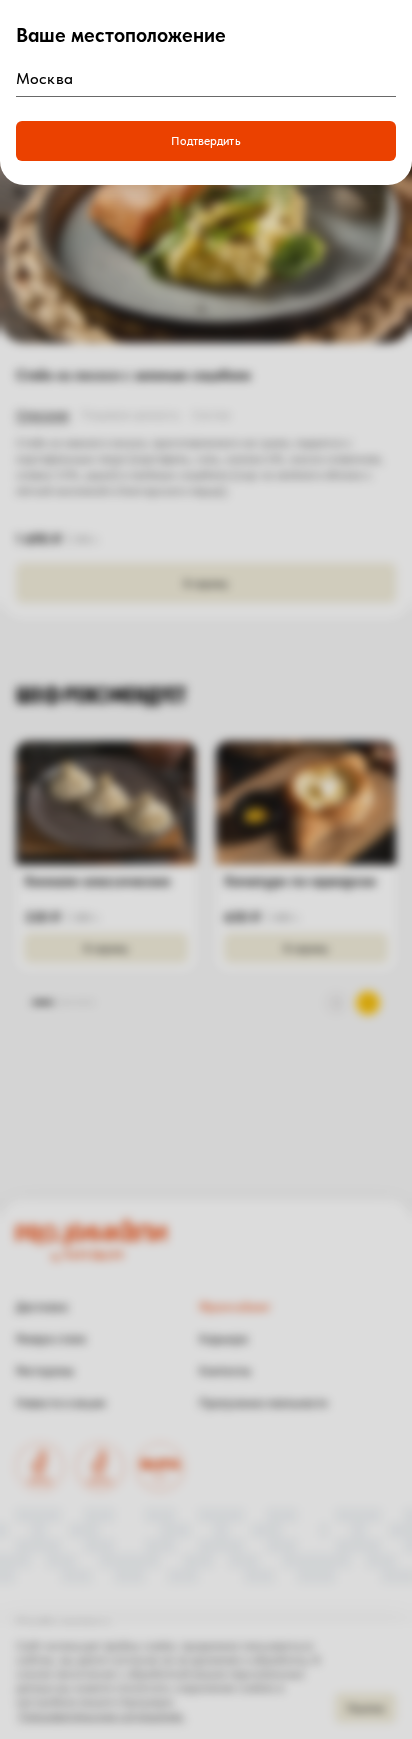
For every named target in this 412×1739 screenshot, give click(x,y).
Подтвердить (205, 141)
